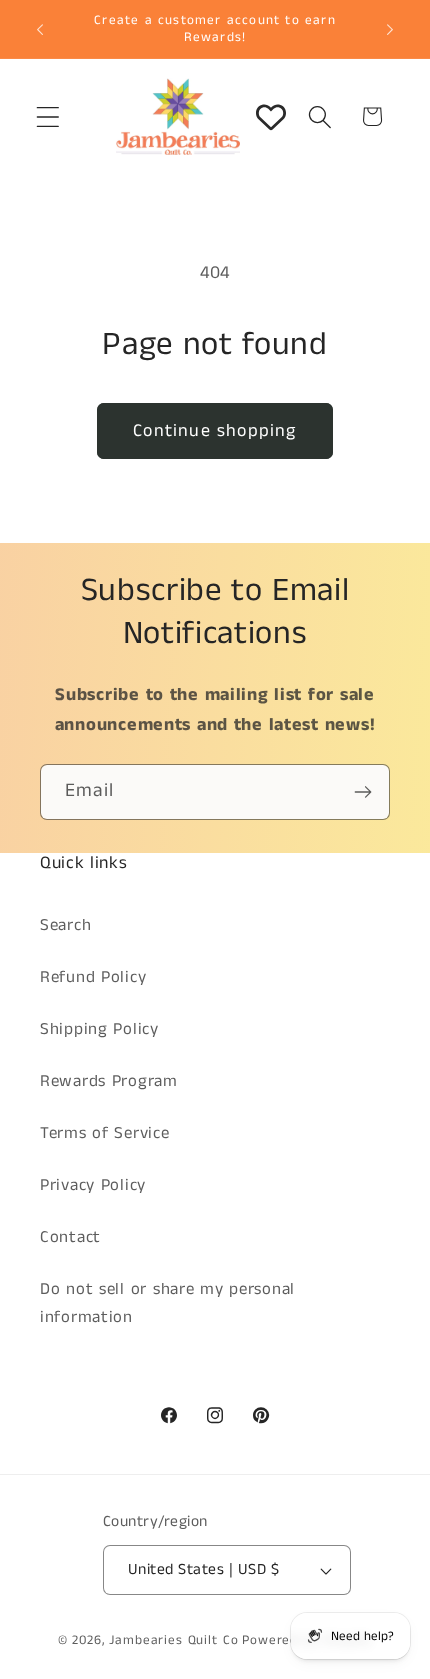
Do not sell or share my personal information (167, 1303)
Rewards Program (109, 1081)
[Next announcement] (390, 29)
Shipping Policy (99, 1029)
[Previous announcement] (40, 29)
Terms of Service (105, 1133)
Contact (70, 1237)
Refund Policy (93, 977)
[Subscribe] (362, 792)
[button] (48, 116)
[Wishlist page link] (271, 117)
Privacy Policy (93, 1185)
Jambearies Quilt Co (173, 1640)
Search (65, 925)
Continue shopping (214, 431)
